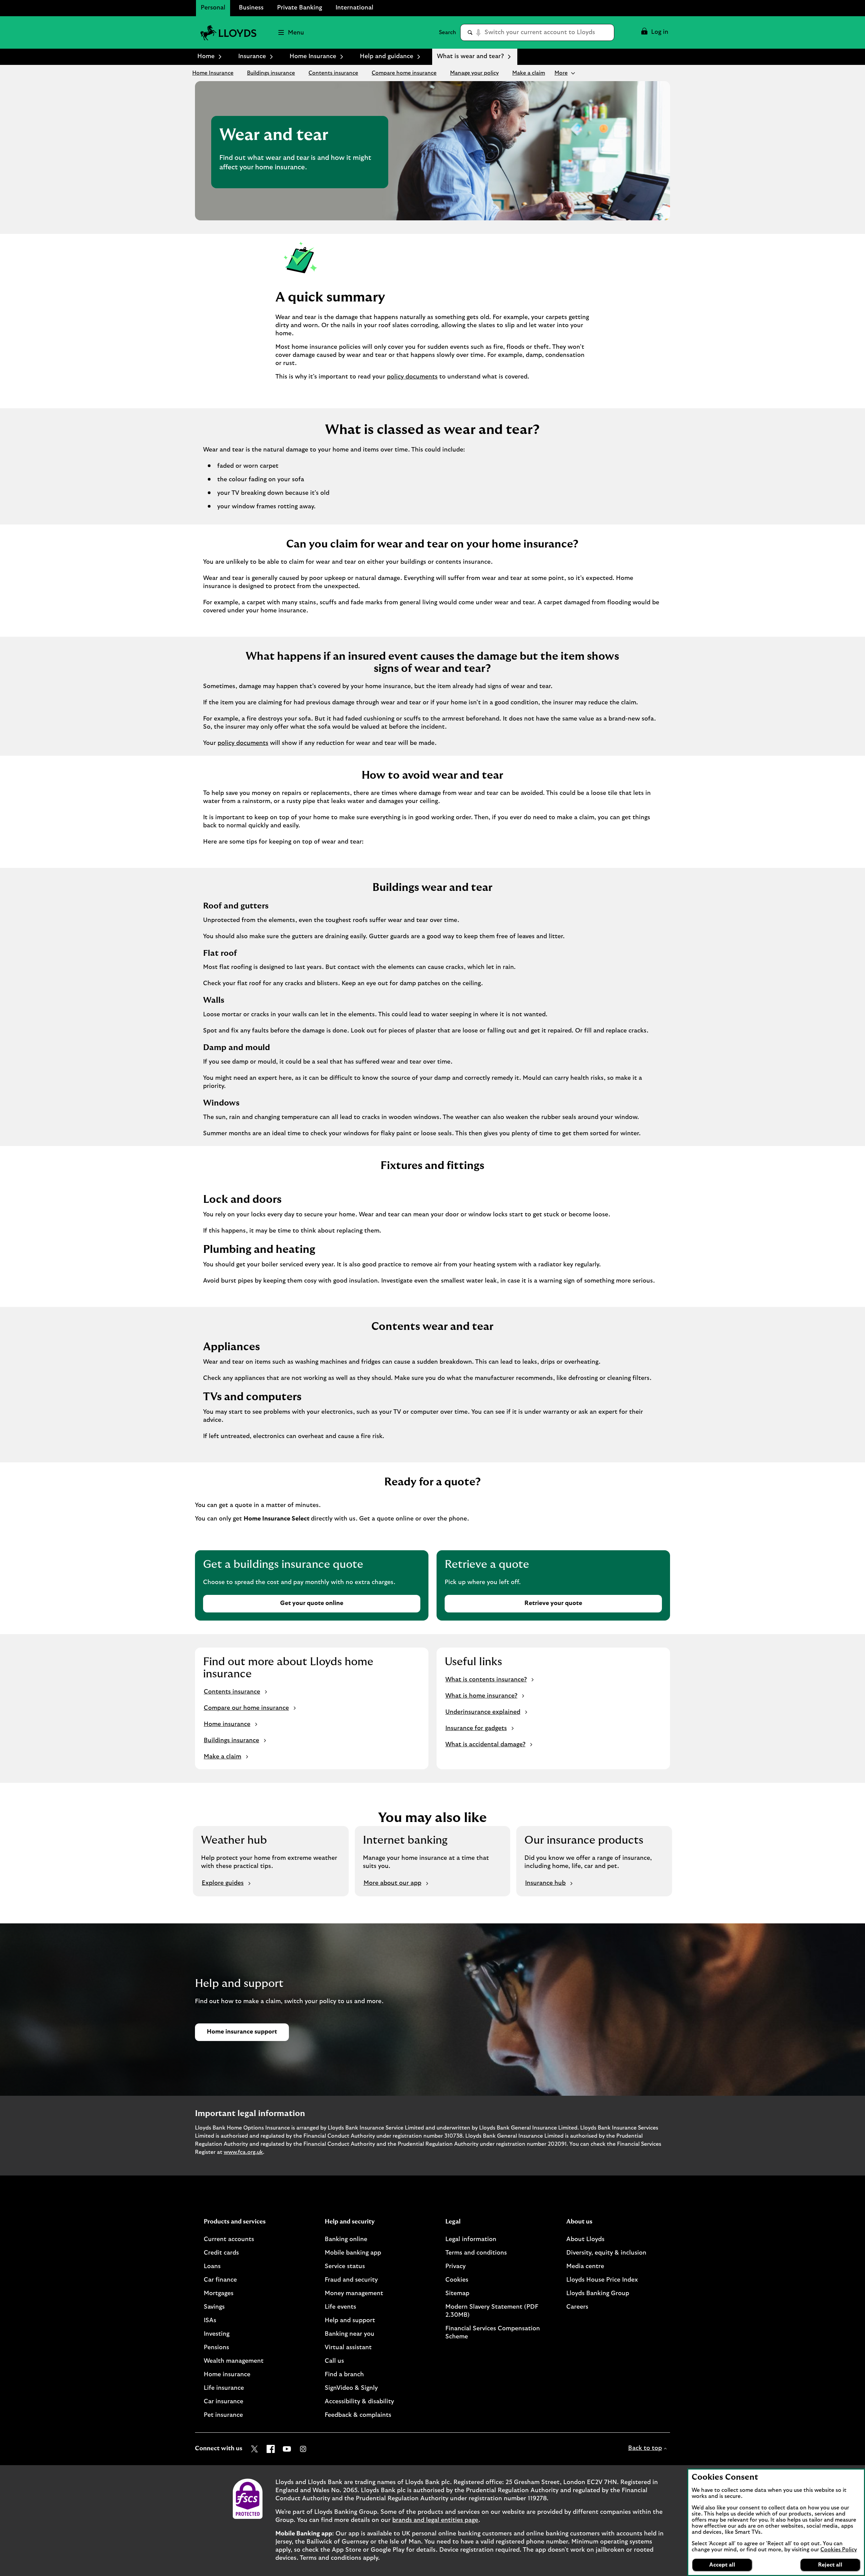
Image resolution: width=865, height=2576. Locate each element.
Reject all (830, 2565)
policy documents (412, 377)
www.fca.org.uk (243, 2152)
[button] (654, 32)
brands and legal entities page (435, 2520)
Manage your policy (474, 73)
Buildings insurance (271, 73)
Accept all (722, 2565)
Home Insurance (313, 56)
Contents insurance (333, 73)
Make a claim (529, 73)
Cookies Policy (839, 2550)
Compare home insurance (404, 73)
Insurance (252, 56)
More (561, 73)
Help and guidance (387, 56)
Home (206, 56)
